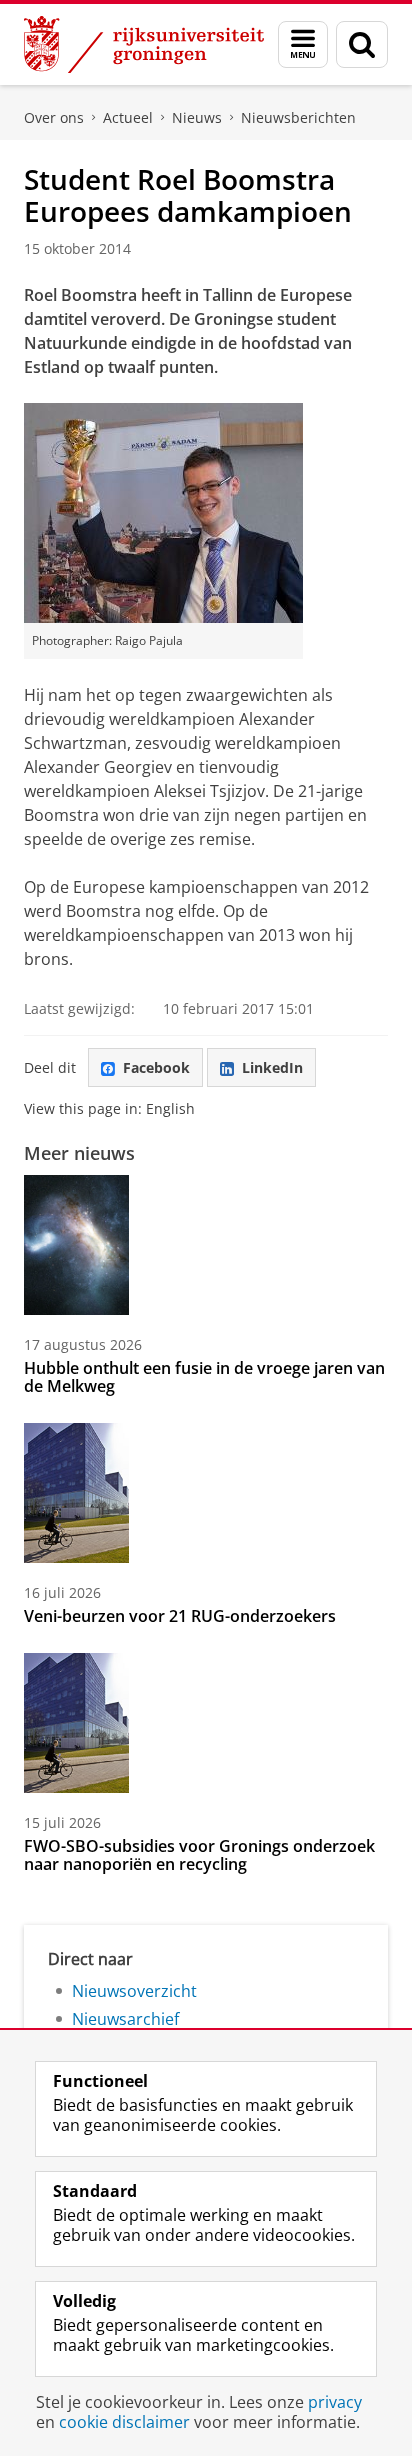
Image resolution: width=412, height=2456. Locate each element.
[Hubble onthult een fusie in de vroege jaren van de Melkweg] (76, 1245)
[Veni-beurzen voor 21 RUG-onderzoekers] (76, 1493)
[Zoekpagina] (362, 44)
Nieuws (197, 117)
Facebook (156, 1067)
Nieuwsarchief (125, 2019)
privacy (335, 2402)
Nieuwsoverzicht (134, 1991)
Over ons (54, 117)
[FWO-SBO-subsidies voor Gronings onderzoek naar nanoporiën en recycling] (76, 1723)
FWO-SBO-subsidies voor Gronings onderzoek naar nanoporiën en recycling (199, 1855)
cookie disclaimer (124, 2422)
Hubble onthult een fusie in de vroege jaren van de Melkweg (204, 1377)
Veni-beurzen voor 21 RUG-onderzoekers (180, 1616)
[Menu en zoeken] (303, 44)
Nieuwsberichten (298, 117)
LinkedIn (272, 1067)
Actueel (128, 117)
